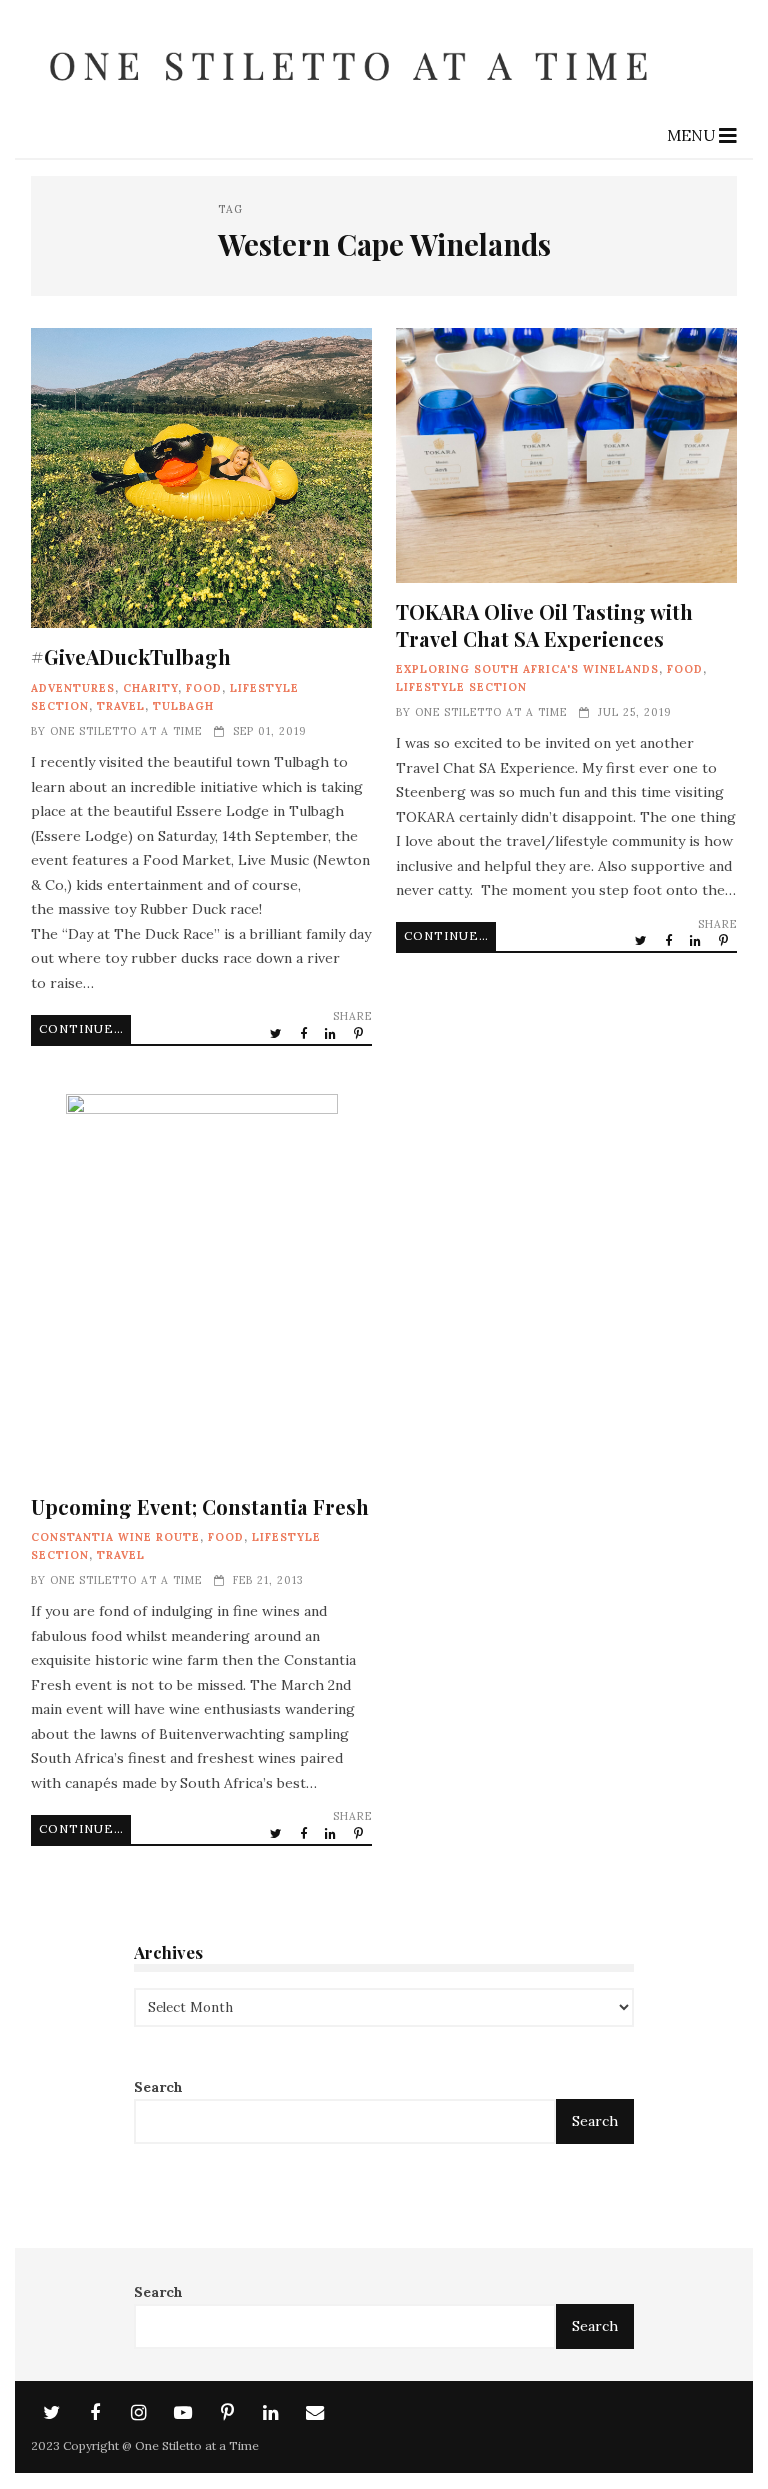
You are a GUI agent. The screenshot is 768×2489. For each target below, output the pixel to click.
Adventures (73, 688)
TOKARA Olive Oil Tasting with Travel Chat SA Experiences (566, 455)
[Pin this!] (360, 1033)
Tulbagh (183, 706)
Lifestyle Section (461, 687)
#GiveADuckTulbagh (201, 478)
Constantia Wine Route (115, 1537)
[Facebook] (95, 2413)
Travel (121, 706)
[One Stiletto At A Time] (355, 98)
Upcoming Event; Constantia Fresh (201, 1286)
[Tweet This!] (277, 1033)
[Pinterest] (227, 2413)
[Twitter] (51, 2413)
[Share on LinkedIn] (332, 1033)
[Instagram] (139, 2413)
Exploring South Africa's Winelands (527, 669)
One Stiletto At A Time (126, 731)
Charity (150, 688)
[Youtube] (183, 2413)
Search (158, 2087)
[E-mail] (315, 2413)
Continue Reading (85, 1028)
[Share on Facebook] (305, 1033)
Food (204, 688)
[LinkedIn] (271, 2413)
